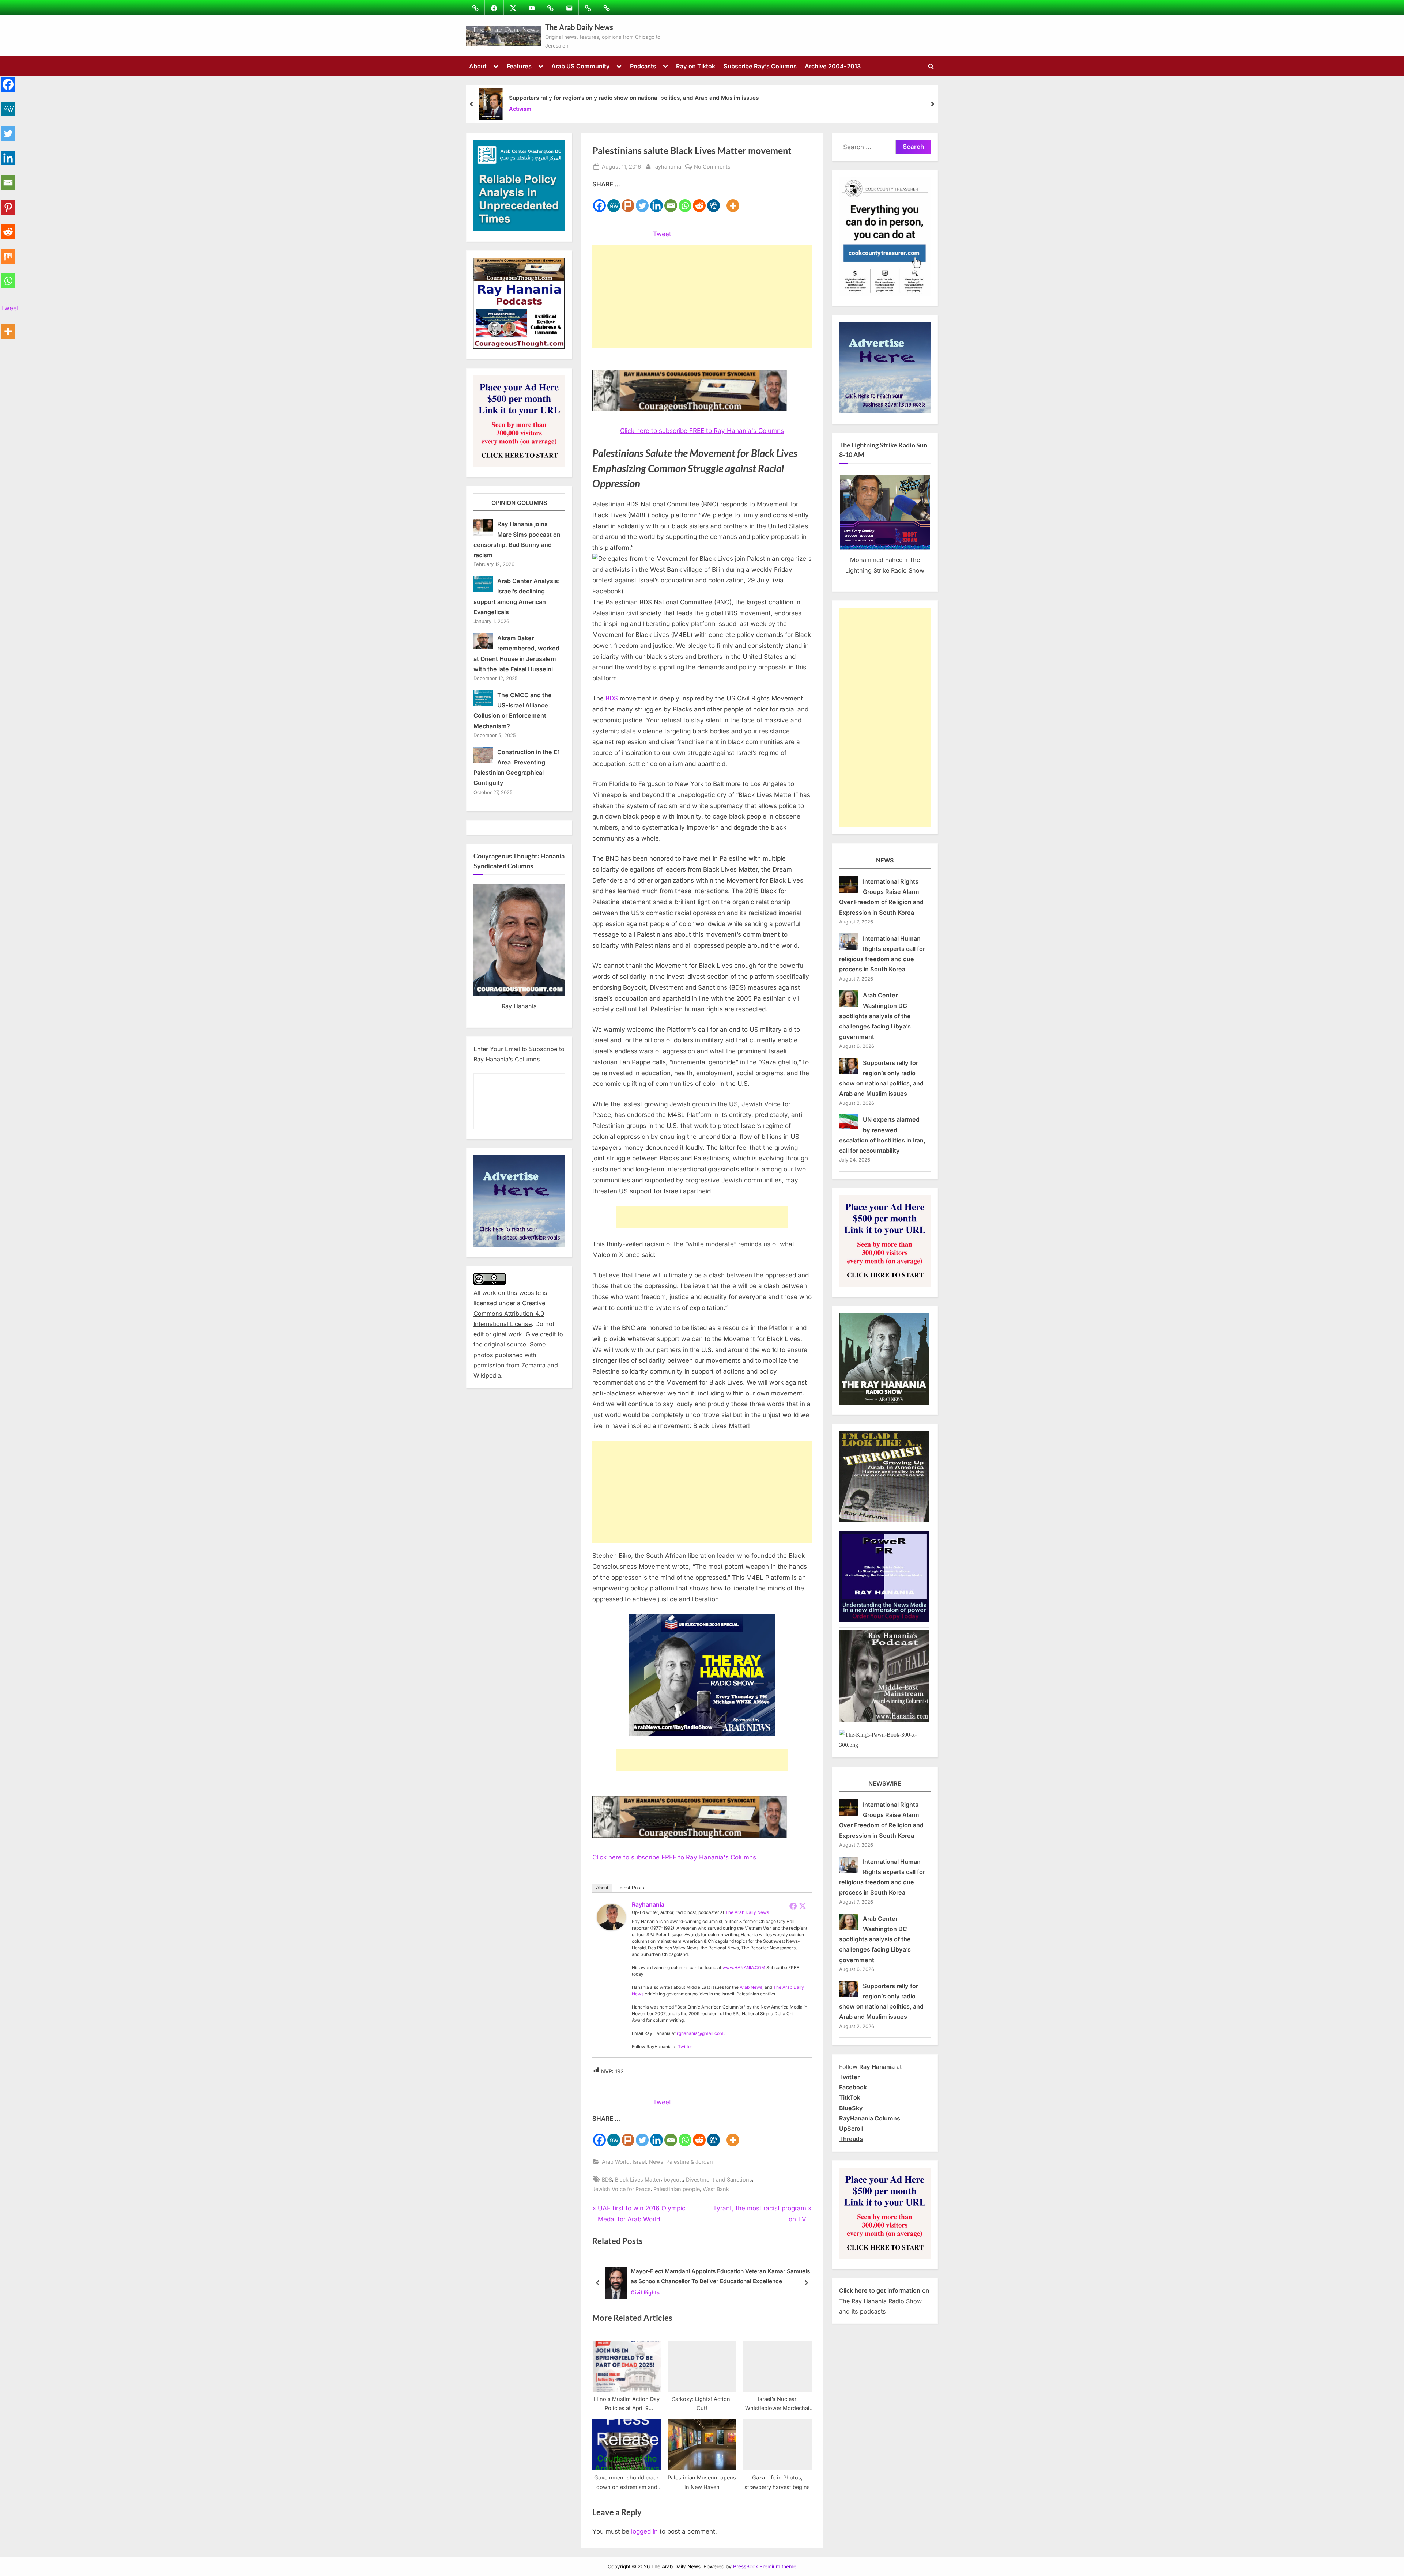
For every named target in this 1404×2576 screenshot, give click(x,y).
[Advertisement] (702, 296)
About (478, 66)
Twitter (685, 2046)
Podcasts (643, 66)
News (656, 2162)
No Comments (712, 167)
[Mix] (8, 252)
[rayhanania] (611, 1928)
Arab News (751, 1987)
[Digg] (714, 201)
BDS (612, 698)
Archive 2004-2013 (833, 66)
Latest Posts (631, 1888)
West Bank (716, 2189)
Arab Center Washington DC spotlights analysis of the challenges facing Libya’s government (875, 1016)
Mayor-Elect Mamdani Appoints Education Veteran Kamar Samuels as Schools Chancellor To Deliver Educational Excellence (720, 2277)
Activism (520, 109)
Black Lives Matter (638, 2180)
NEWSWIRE (885, 1783)
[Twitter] (642, 201)
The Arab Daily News (579, 27)
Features (519, 66)
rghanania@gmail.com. (701, 2033)
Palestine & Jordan (690, 2162)
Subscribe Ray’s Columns (760, 66)
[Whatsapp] (685, 201)
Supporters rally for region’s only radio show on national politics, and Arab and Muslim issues (634, 98)
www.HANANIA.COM (744, 1967)
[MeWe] (614, 201)
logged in (644, 2531)
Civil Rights (645, 2292)
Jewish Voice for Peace (621, 2189)
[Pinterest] (8, 203)
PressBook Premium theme (765, 2566)
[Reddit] (699, 201)
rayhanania (667, 166)
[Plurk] (628, 201)
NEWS (885, 860)
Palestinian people (677, 2189)
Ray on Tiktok (696, 66)
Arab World (616, 2162)
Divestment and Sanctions (719, 2180)
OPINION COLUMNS (519, 503)
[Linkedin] (656, 201)
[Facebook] (599, 201)
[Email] (671, 201)
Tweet (662, 234)
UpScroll (851, 2129)
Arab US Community (581, 66)
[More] (733, 201)
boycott (673, 2180)
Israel (639, 2162)
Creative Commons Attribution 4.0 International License (509, 1313)
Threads (851, 2139)
